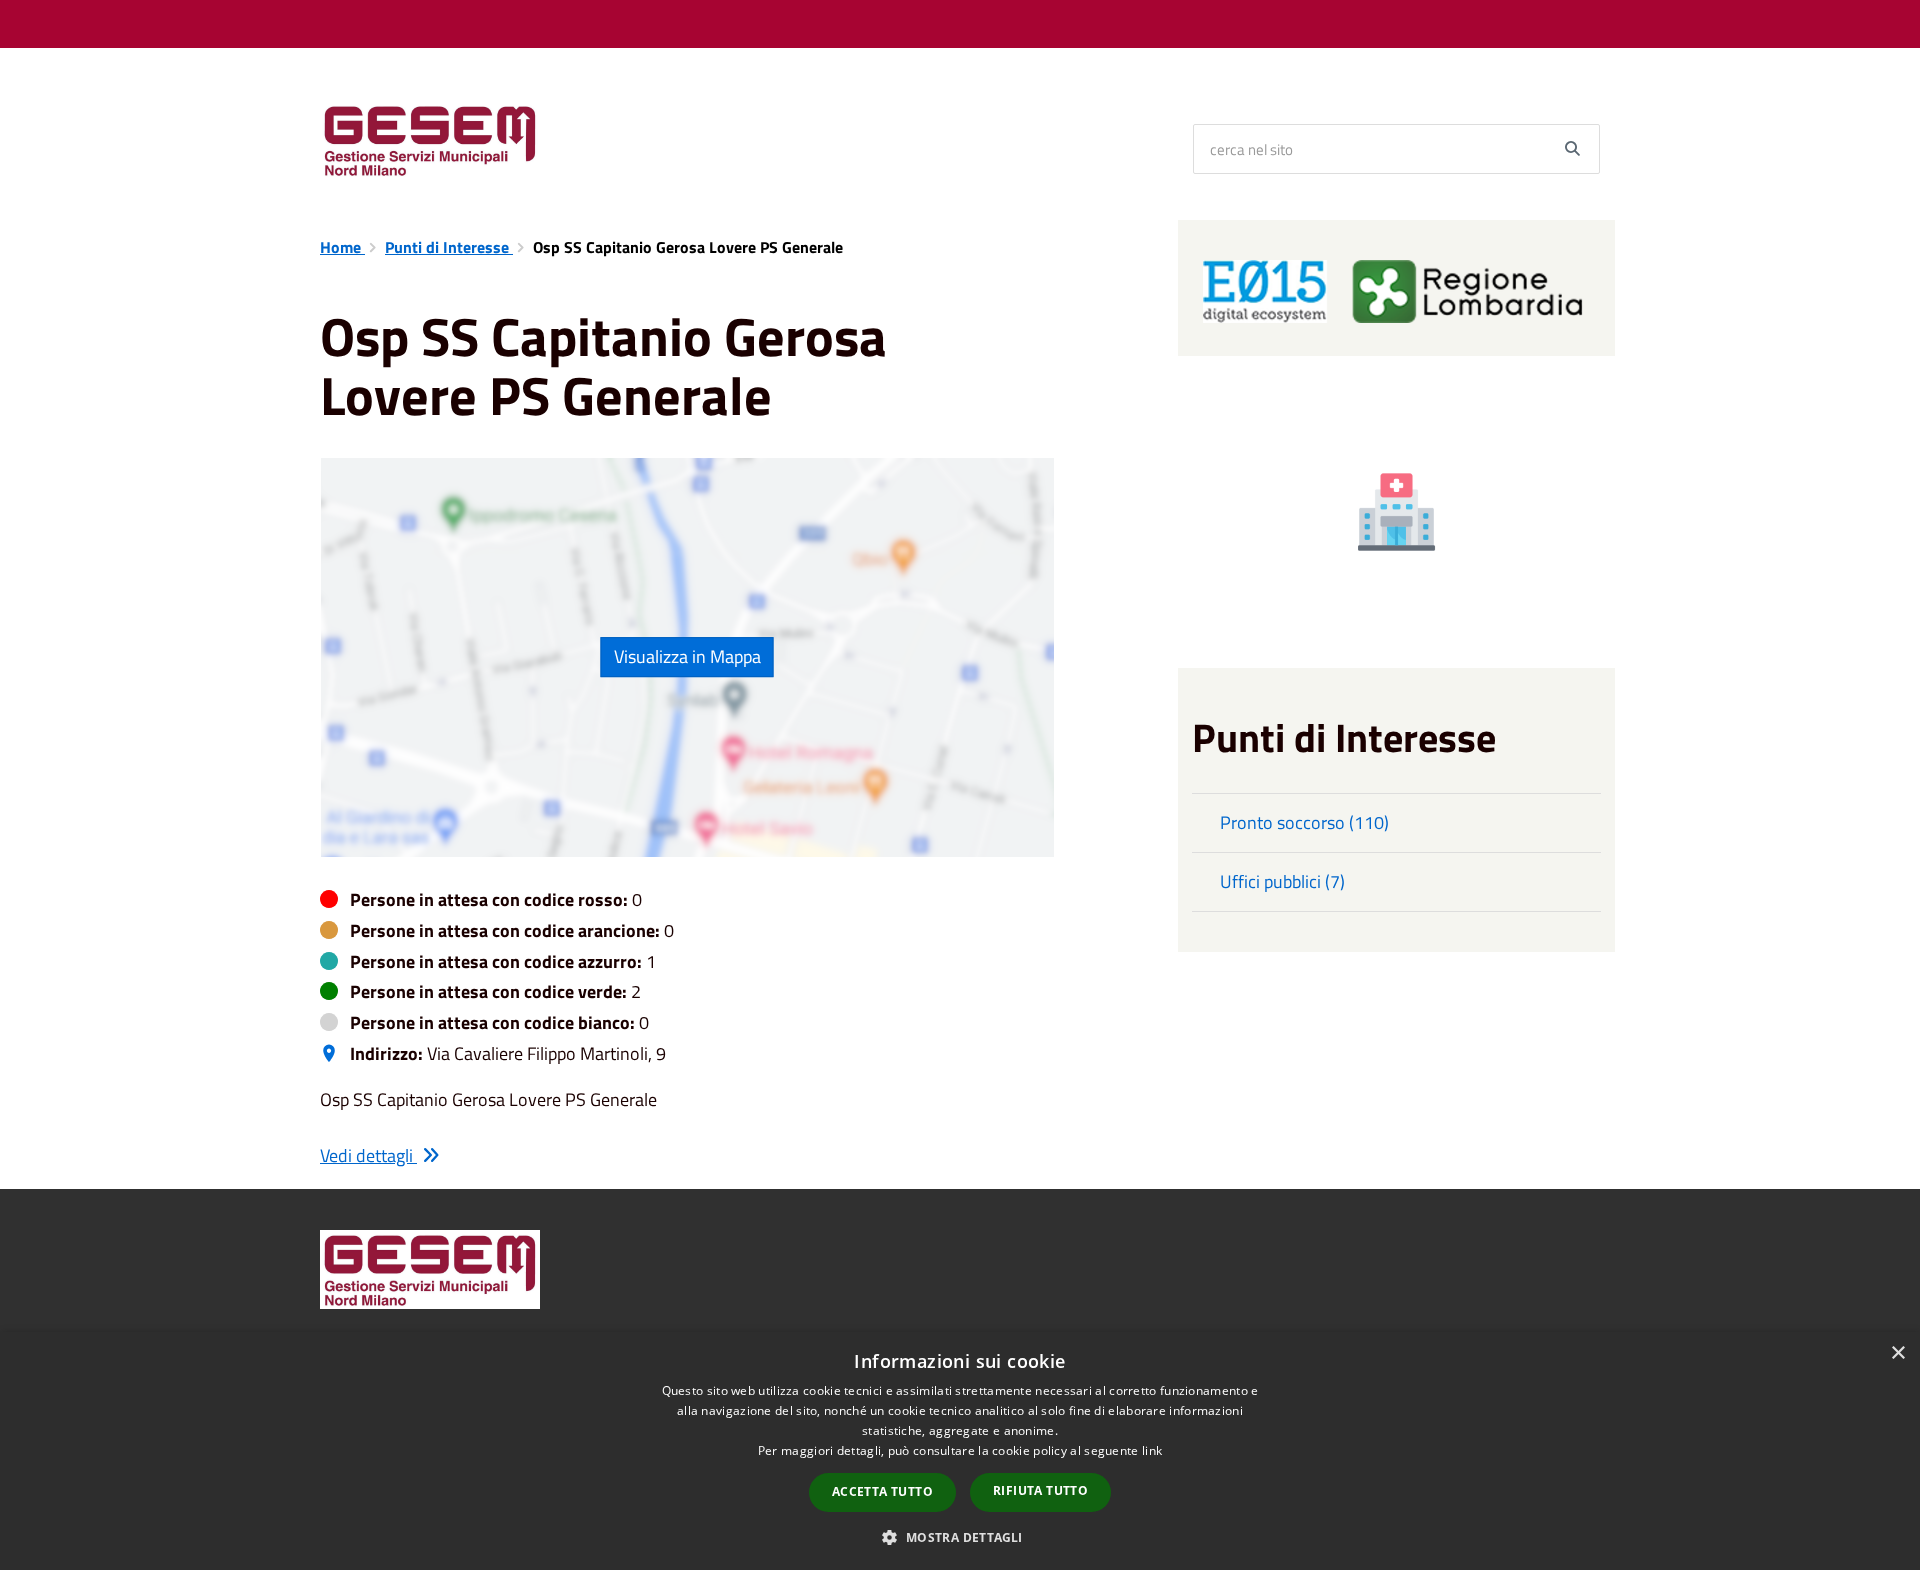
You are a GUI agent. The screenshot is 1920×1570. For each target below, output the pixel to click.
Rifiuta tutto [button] (1040, 1490)
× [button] (1897, 1353)
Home (342, 247)
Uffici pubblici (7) (1282, 881)
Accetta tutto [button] (882, 1491)
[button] (959, 1536)
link (1152, 1450)
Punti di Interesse (449, 247)
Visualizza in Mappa (687, 656)
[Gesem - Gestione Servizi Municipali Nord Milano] (430, 139)
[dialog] (960, 1451)
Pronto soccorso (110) (1304, 822)
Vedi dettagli (368, 1155)
